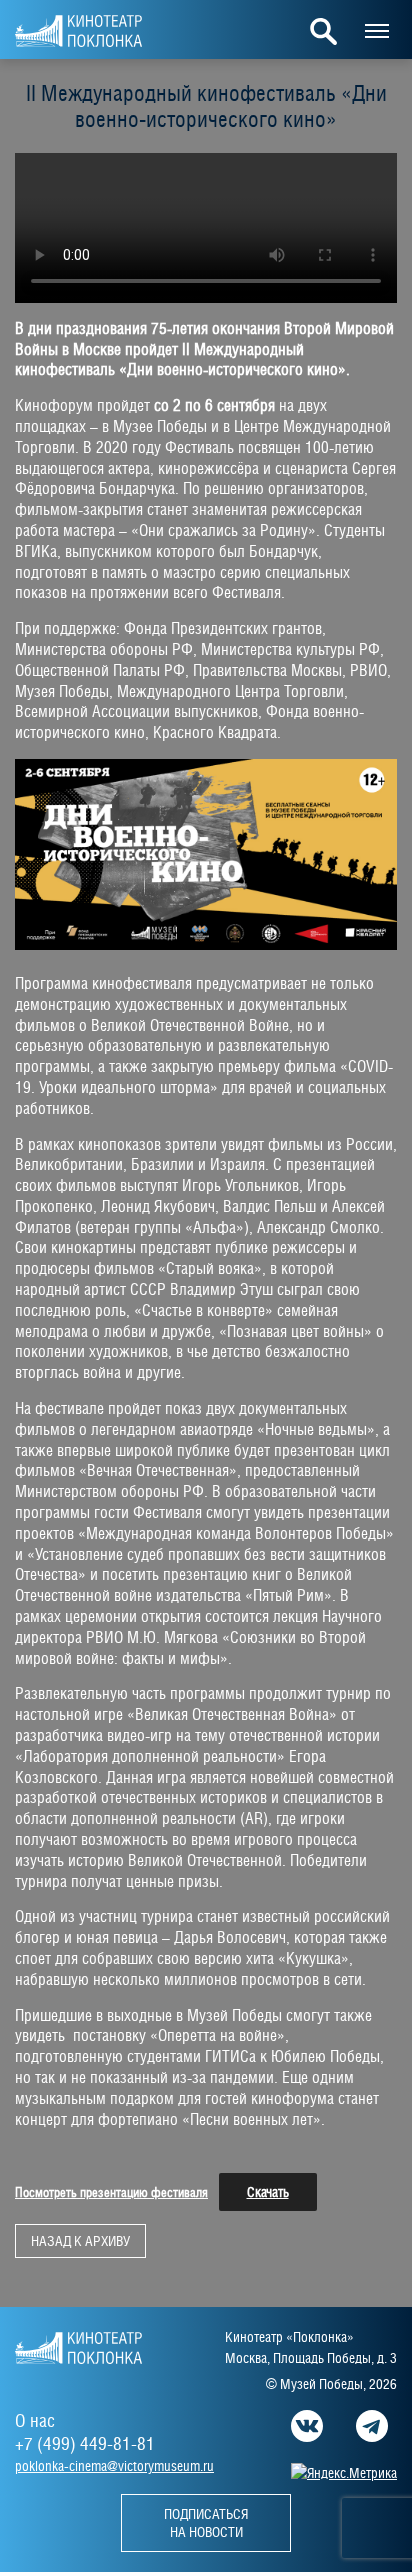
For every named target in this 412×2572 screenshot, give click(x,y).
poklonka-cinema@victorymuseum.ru (114, 2466)
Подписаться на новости (206, 2523)
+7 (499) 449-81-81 (85, 2443)
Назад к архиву (80, 2241)
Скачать (268, 2192)
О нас (35, 2420)
